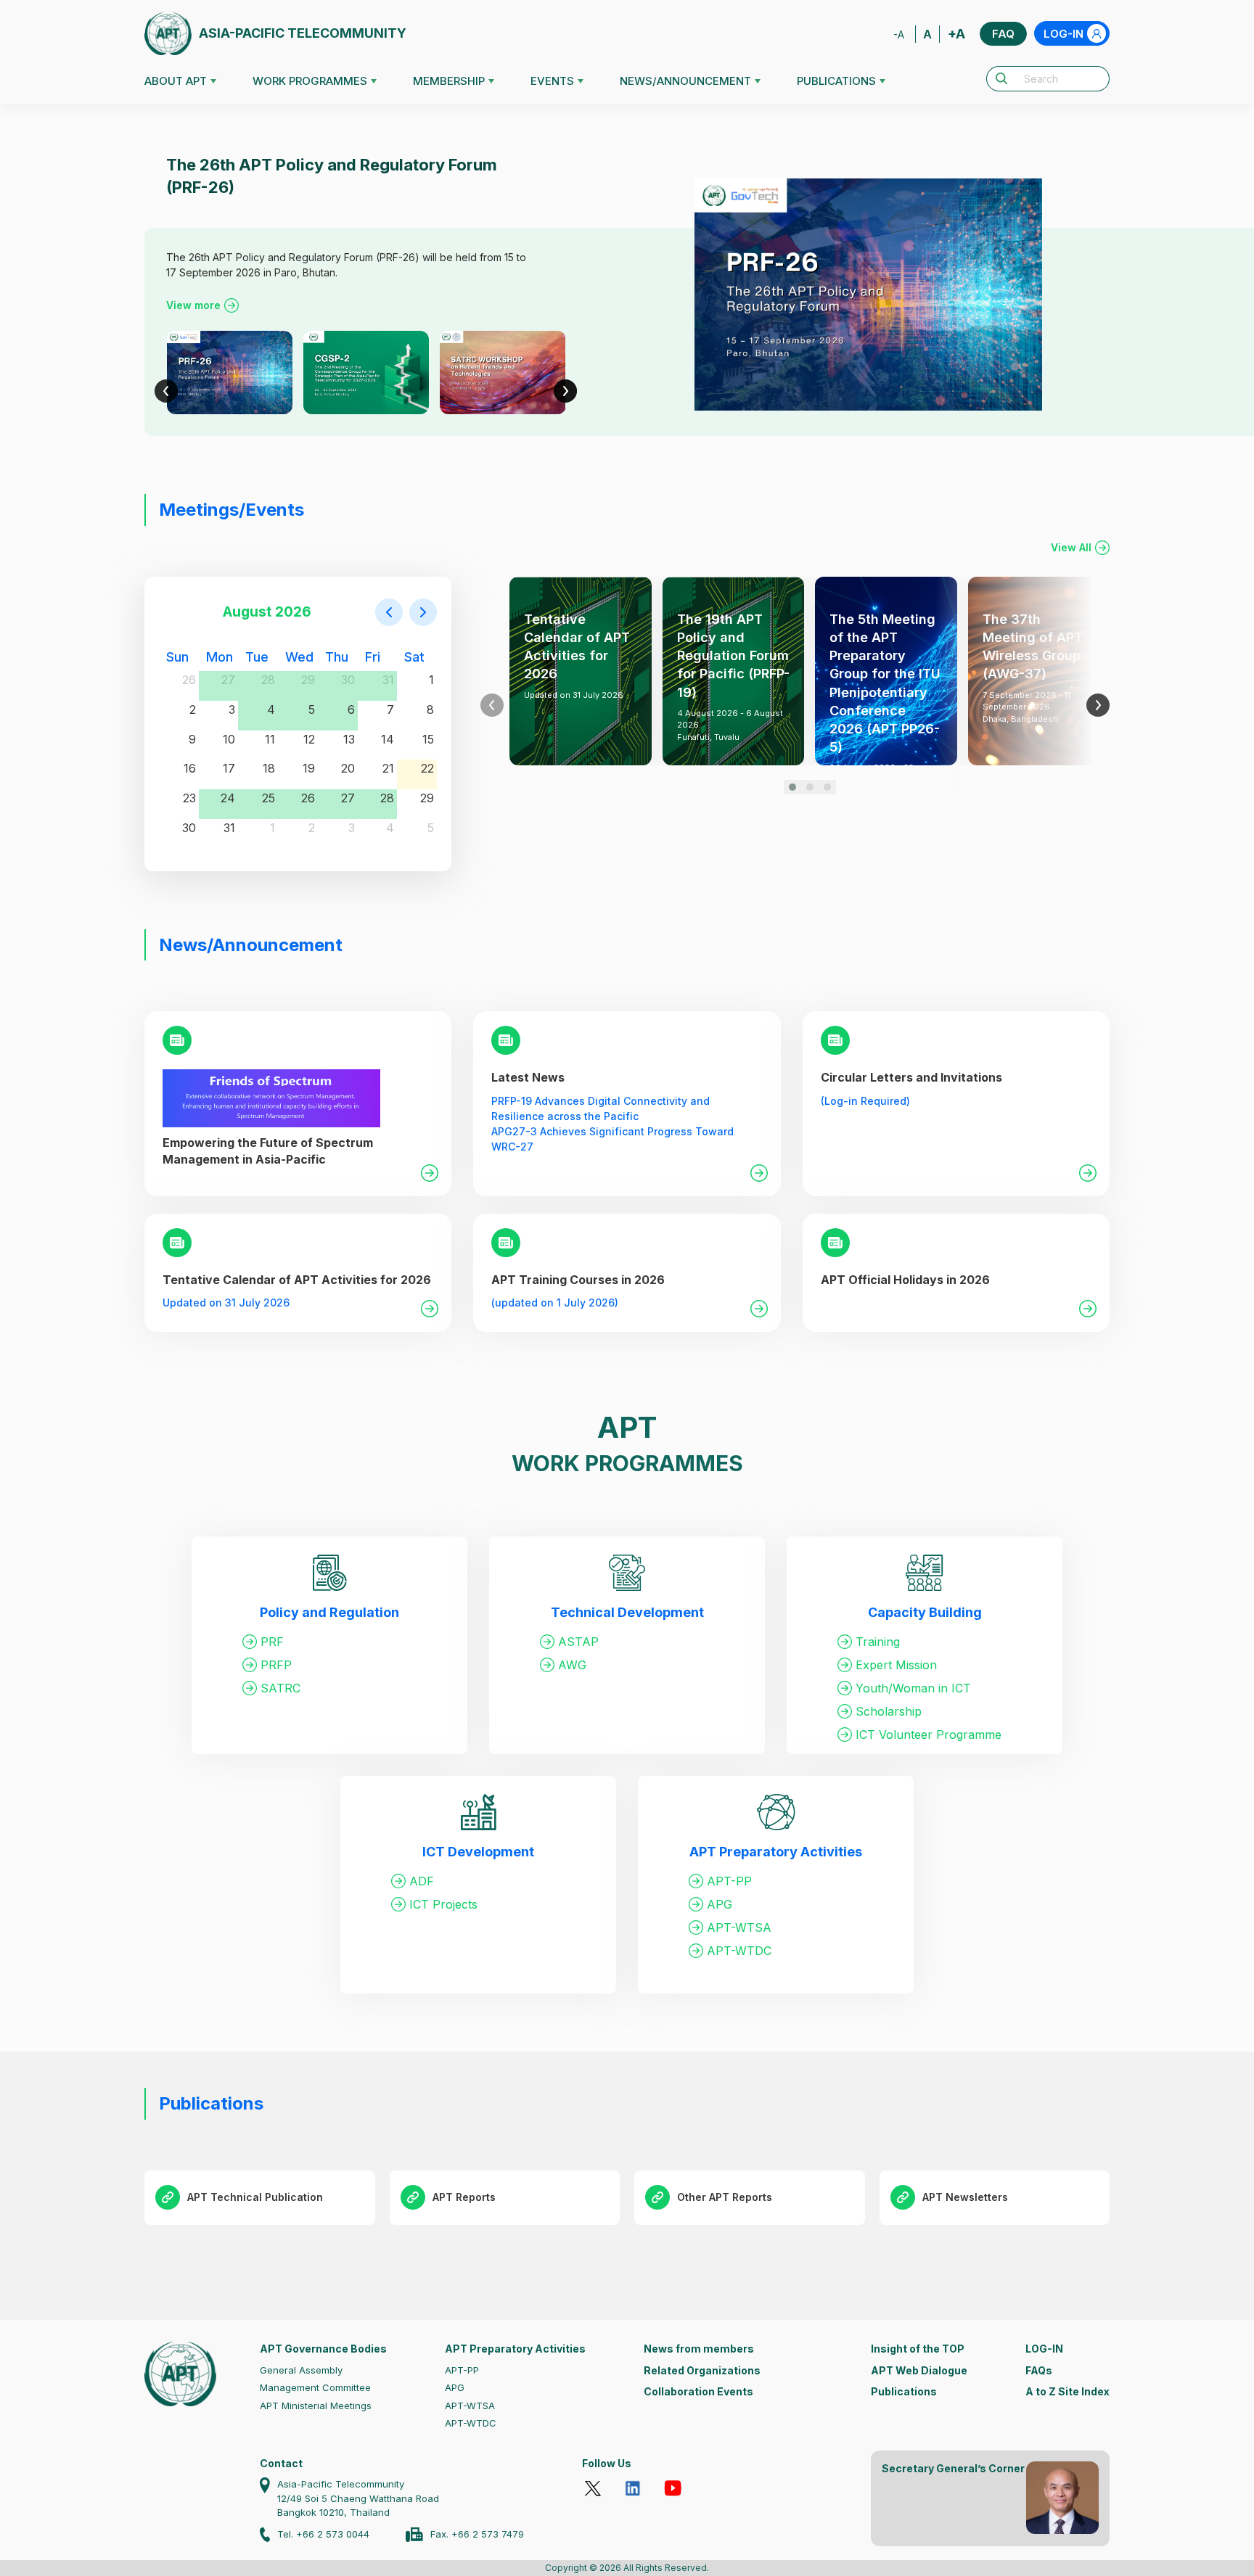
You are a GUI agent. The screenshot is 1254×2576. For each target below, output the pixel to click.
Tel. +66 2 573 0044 (323, 2534)
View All (1071, 547)
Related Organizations (702, 2370)
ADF (422, 1881)
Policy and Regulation (329, 1612)
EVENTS (552, 81)
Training (878, 1642)
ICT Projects (443, 1904)
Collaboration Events (698, 2391)
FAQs (1039, 2370)
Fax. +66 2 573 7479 (477, 2534)
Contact (281, 2463)
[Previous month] (389, 612)
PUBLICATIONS (836, 81)
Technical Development (627, 1612)
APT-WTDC (739, 1951)
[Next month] (423, 612)
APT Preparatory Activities (776, 1852)
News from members (699, 2349)
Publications (904, 2391)
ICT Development (478, 1852)
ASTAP (578, 1642)
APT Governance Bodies (323, 2349)
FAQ (1003, 34)
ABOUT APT (176, 81)
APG (720, 1904)
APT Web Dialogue (919, 2370)
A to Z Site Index (1067, 2391)
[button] (792, 787)
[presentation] (166, 391)
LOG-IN (1064, 34)
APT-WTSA (739, 1927)
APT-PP (729, 1881)
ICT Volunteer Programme (929, 1735)
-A (899, 34)
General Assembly (301, 2370)
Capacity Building (925, 1612)
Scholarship (889, 1711)
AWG (572, 1665)
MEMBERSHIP (449, 81)
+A (956, 34)
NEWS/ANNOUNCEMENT (685, 81)
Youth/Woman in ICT (913, 1688)
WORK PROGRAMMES (310, 81)
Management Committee (315, 2387)
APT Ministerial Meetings (316, 2406)
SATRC (280, 1688)
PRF (272, 1642)
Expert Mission (896, 1665)
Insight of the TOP (918, 2349)
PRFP (276, 1665)
